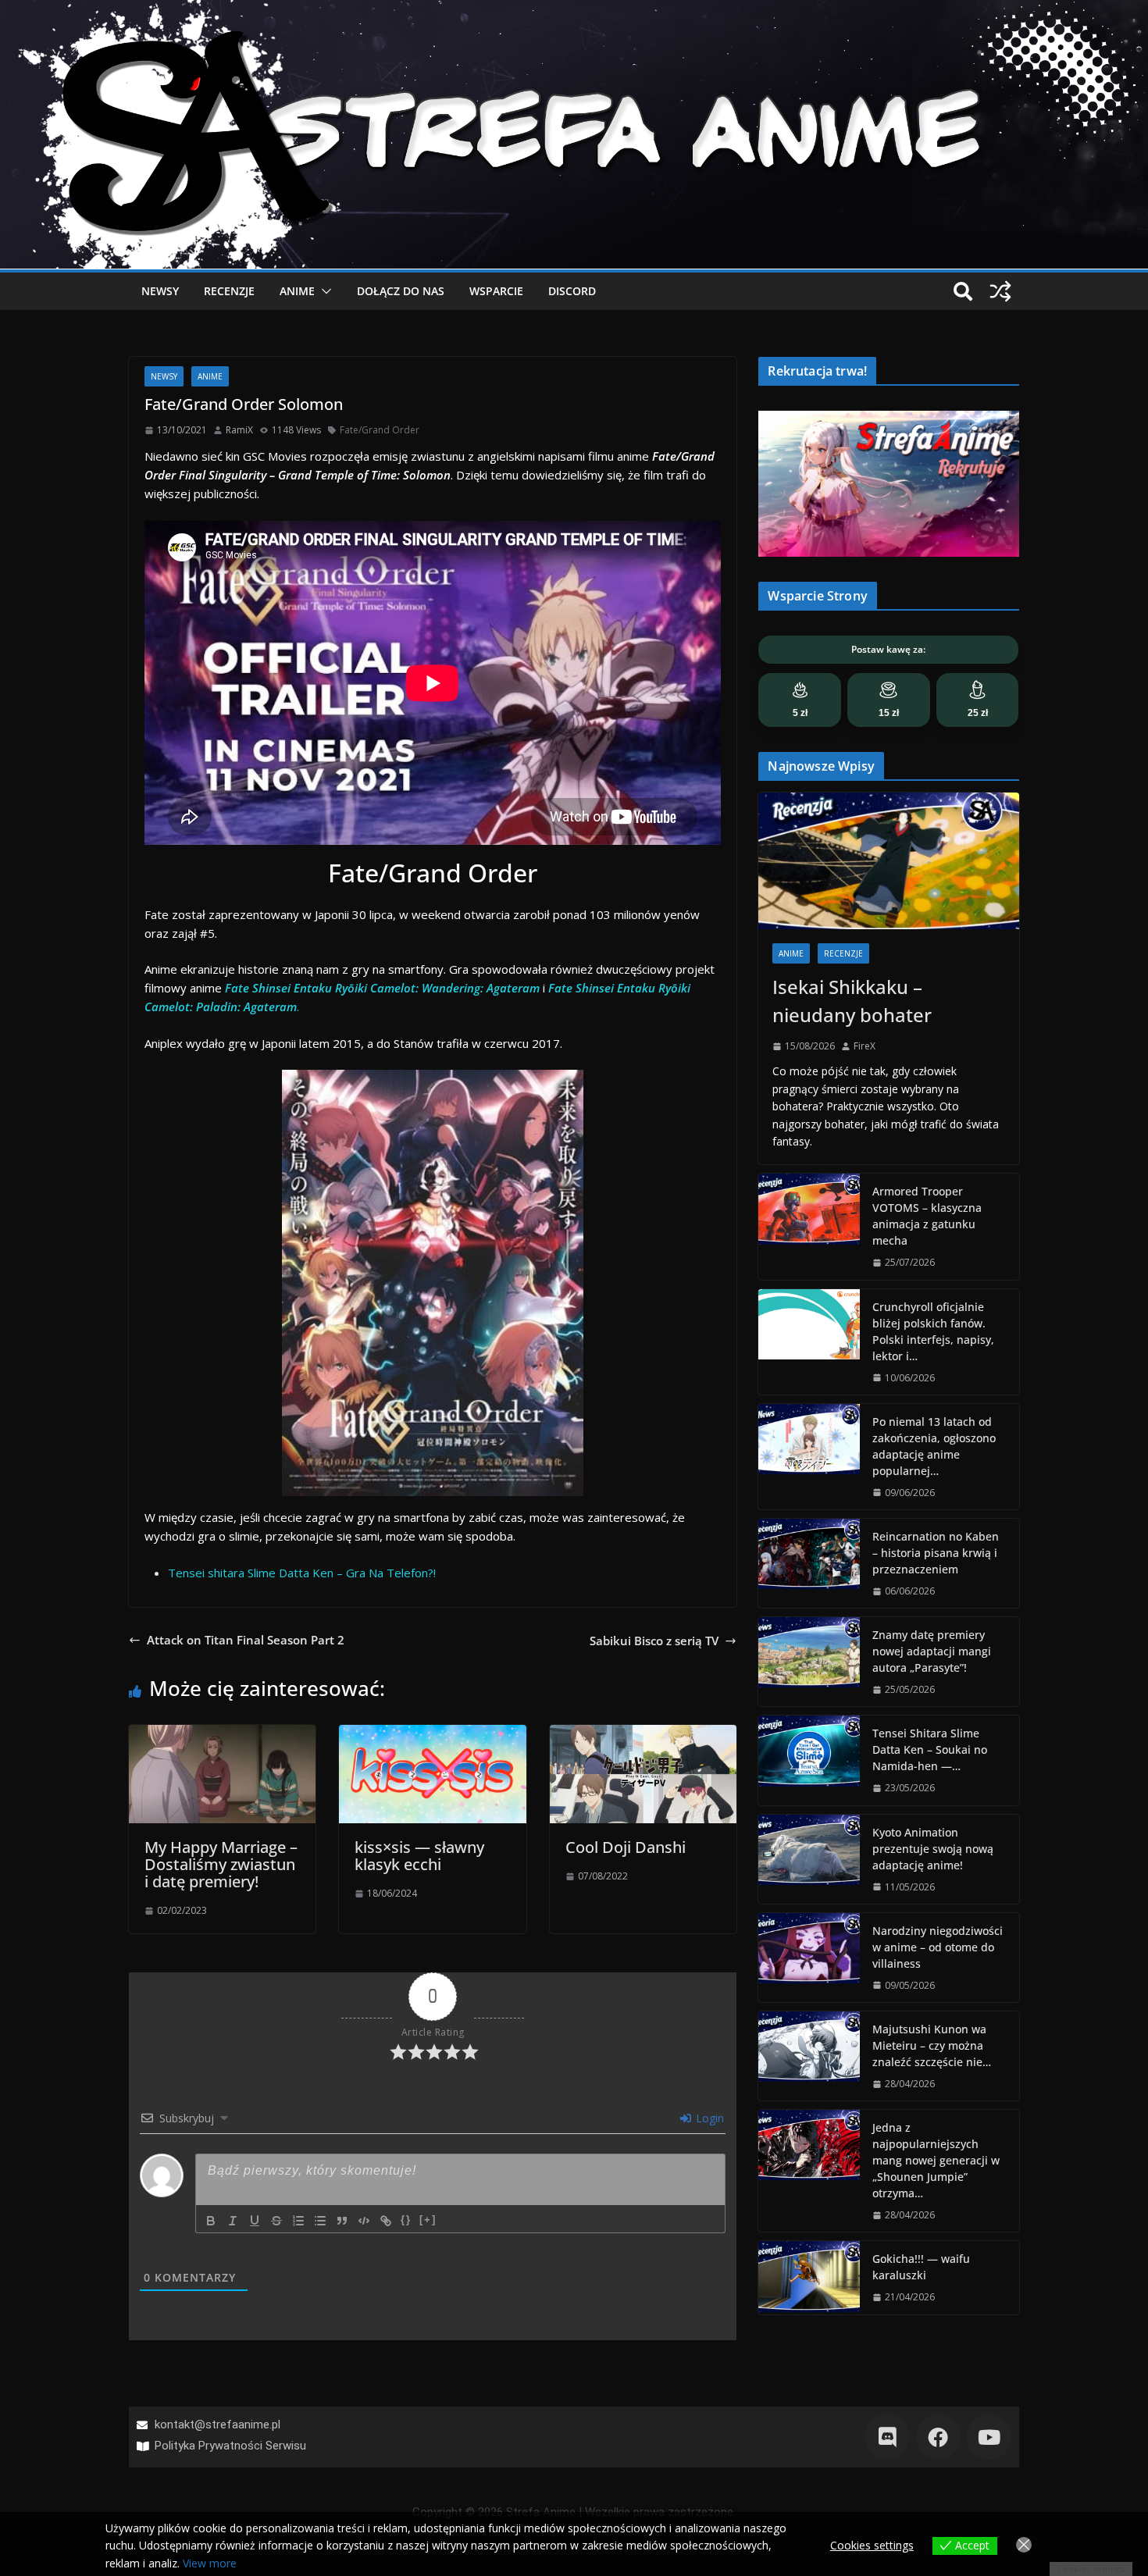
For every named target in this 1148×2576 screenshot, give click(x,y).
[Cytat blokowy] (342, 2221)
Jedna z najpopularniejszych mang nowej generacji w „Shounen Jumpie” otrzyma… (936, 2160)
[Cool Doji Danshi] (643, 1734)
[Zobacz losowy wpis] (1000, 291)
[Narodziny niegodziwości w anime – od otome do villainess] (809, 1958)
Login (708, 2118)
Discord (572, 291)
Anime (297, 291)
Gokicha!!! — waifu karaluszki (921, 2267)
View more (210, 2563)
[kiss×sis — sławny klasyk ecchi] (432, 1734)
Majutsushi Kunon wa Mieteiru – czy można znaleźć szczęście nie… (932, 2045)
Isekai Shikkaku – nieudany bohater (852, 1001)
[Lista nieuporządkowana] (320, 2221)
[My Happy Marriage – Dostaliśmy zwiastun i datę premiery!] (222, 1734)
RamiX (239, 430)
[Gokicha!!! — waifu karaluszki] (809, 2277)
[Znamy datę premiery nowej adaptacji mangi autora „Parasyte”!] (809, 1662)
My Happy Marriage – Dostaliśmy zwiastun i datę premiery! (221, 1864)
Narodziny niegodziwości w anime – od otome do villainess (938, 1947)
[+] (428, 2220)
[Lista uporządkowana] (298, 2221)
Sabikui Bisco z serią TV (654, 1641)
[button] (323, 291)
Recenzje (229, 291)
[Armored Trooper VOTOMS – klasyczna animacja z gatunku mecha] (809, 1226)
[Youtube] (989, 2437)
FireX (865, 1046)
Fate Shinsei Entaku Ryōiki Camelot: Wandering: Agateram (382, 988)
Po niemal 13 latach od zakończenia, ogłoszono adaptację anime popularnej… (934, 1446)
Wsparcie (496, 291)
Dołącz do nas (401, 291)
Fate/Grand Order (380, 430)
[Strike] (276, 2221)
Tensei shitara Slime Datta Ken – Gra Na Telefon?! (302, 1573)
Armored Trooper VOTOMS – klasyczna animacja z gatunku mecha (927, 1216)
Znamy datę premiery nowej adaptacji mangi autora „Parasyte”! (932, 1651)
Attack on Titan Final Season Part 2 (246, 1640)
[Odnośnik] (386, 2221)
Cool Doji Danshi (626, 1847)
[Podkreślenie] (255, 2221)
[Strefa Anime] (574, 9)
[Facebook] (938, 2437)
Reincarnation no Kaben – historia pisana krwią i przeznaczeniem (936, 1553)
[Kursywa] (233, 2221)
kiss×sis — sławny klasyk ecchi (419, 1856)
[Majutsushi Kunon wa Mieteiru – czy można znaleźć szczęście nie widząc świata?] (809, 2056)
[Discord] (887, 2437)
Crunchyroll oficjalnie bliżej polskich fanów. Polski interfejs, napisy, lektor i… (933, 1331)
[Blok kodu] (364, 2221)
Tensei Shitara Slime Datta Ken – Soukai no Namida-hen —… (930, 1749)
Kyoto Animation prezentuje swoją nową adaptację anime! (933, 1849)
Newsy (160, 291)
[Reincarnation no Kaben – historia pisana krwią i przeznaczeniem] (809, 1563)
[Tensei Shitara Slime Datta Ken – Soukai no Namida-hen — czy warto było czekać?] (809, 1760)
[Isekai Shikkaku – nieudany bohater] (889, 861)
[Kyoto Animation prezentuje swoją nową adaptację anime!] (809, 1859)
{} (406, 2220)
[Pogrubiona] (211, 2221)
